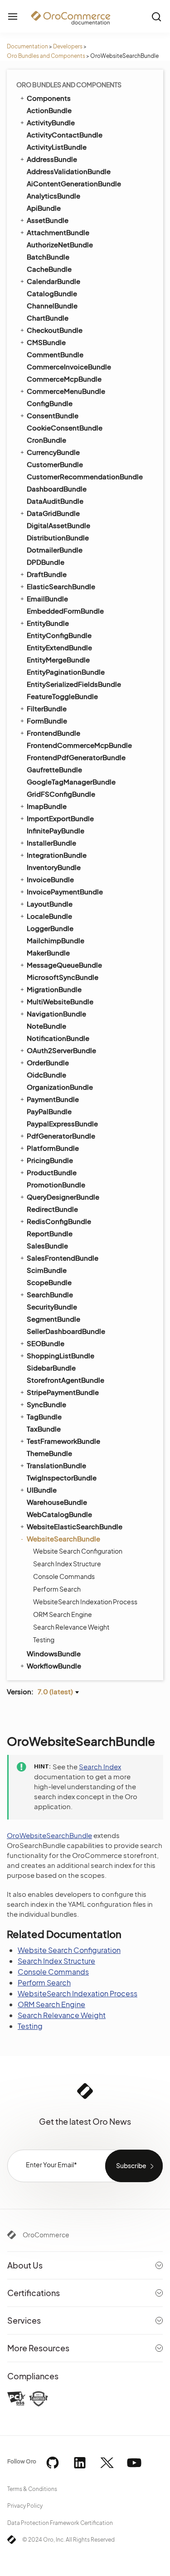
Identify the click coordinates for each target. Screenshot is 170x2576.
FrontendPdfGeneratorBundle (76, 757)
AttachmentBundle (58, 232)
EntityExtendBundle (59, 647)
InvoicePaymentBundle (65, 891)
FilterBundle (47, 708)
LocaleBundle (49, 916)
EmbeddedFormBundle (65, 611)
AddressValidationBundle (69, 171)
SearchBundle (50, 1294)
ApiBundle (44, 208)
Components (49, 98)
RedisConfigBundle (59, 1221)
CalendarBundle (53, 281)
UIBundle (42, 1490)
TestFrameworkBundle (63, 1441)
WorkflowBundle (54, 1666)
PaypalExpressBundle (62, 1123)
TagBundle (44, 1416)
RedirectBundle (52, 1209)
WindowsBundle (54, 1653)
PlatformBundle (53, 1148)
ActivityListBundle (57, 147)
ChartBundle (48, 318)
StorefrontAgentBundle (66, 1380)
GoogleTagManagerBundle (71, 782)
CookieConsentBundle (65, 428)
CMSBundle (46, 342)
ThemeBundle (49, 1453)
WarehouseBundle (57, 1502)
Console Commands (64, 1576)
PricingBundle (50, 1160)
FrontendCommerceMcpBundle (79, 745)
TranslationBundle (56, 1465)
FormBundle (47, 721)
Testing (44, 1640)
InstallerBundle (51, 843)
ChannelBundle (52, 305)
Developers (68, 46)
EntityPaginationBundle (66, 672)
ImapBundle (47, 806)
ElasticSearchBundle (61, 586)
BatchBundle (48, 257)
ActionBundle (49, 110)
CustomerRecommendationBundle (85, 476)
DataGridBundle (53, 513)
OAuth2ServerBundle (61, 1050)
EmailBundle (47, 598)
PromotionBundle (56, 1184)
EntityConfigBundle (59, 635)
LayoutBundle (50, 904)
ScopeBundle (49, 1282)
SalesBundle (47, 1245)
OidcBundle (46, 1075)
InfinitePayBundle (56, 830)
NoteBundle (46, 1026)
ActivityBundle (51, 122)
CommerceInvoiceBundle (69, 366)
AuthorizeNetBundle (60, 244)
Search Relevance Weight (71, 1627)
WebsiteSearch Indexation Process (85, 1602)
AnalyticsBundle (53, 196)
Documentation (27, 46)
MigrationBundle (54, 989)
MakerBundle (48, 952)
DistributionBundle (58, 537)
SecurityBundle (52, 1307)
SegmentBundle (53, 1319)
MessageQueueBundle (64, 965)
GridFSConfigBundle (61, 794)
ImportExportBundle (60, 818)
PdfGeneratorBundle (61, 1136)
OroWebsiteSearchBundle (49, 1835)
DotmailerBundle (55, 550)
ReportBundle (50, 1233)
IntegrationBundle (57, 855)
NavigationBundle (56, 1014)
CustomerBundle (55, 464)
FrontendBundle (53, 733)
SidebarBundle (51, 1368)
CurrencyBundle (53, 452)
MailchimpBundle (56, 940)
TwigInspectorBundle (62, 1477)
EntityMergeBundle (58, 659)
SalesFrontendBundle (63, 1258)
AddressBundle (52, 159)
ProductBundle (52, 1172)
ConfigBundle (50, 403)
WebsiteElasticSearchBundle (75, 1526)
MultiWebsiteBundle (60, 1001)
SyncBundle (46, 1404)
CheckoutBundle (55, 330)
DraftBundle (47, 574)
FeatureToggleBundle (62, 696)
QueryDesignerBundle (63, 1197)
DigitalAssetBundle (58, 525)
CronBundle (46, 440)
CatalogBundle (52, 293)
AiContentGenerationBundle (74, 183)
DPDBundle (46, 562)
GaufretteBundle (54, 769)
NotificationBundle (58, 1038)
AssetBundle (48, 220)
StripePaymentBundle (63, 1392)
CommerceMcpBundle (64, 379)
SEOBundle (46, 1343)
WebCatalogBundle (59, 1514)
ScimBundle (47, 1270)
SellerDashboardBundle (66, 1331)
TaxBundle (44, 1429)
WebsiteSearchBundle (63, 1539)
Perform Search (57, 1589)
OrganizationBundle (60, 1087)
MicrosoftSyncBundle (63, 977)
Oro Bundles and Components (46, 56)
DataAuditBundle (55, 501)
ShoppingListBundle (61, 1355)
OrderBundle (48, 1062)
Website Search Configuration (78, 1551)
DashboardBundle (57, 489)
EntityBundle (48, 623)
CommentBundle (55, 354)
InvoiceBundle (50, 879)
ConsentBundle (53, 415)
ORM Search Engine (63, 1614)
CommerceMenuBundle (66, 391)
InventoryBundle (54, 867)
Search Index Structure (67, 1564)
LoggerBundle (50, 928)
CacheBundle (49, 269)
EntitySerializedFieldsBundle (74, 684)
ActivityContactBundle (65, 135)
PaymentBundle (53, 1099)
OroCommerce (46, 2235)
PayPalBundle (49, 1111)
